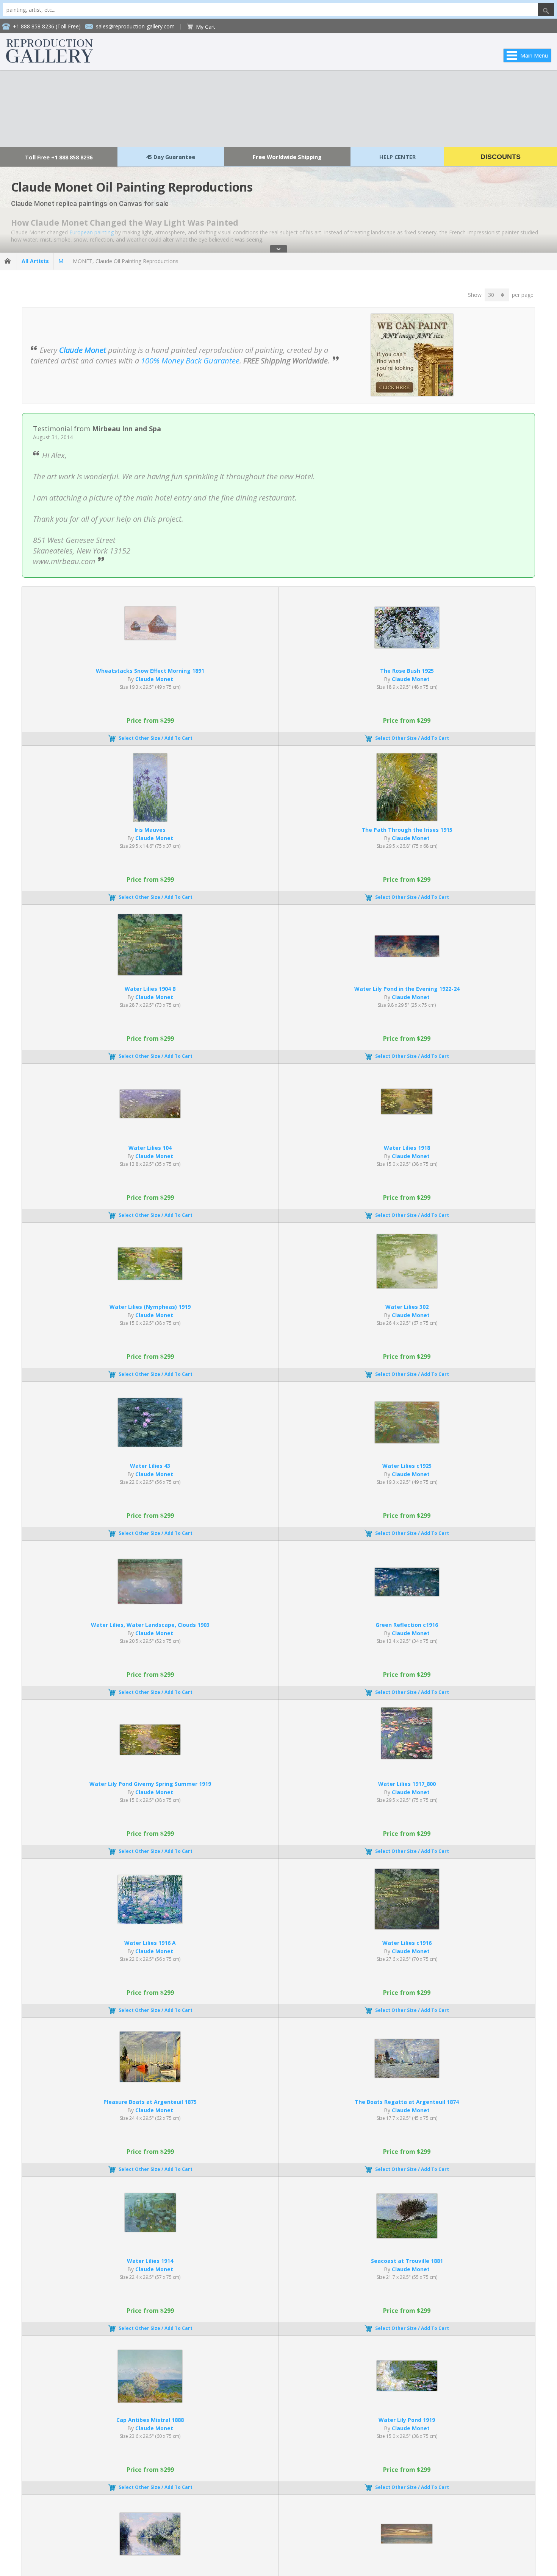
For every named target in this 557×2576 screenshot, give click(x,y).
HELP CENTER (397, 157)
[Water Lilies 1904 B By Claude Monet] (150, 973)
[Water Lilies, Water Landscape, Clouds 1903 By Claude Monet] (150, 1602)
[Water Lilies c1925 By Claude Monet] (407, 1441)
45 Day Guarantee (171, 157)
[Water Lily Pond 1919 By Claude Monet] (407, 2389)
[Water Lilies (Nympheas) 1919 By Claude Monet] (150, 1278)
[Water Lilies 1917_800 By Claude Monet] (407, 1757)
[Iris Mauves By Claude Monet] (150, 819)
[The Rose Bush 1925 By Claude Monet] (407, 646)
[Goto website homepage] (50, 61)
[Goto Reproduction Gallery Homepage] (8, 261)
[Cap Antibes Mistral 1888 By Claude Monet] (150, 2401)
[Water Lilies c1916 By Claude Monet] (407, 1927)
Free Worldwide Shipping (287, 157)
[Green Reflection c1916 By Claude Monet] (407, 1594)
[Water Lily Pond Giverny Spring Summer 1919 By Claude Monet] (150, 1753)
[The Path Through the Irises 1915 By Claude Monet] (407, 819)
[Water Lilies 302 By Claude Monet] (407, 1286)
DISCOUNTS (501, 157)
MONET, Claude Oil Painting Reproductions (126, 261)
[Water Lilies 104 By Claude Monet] (150, 1116)
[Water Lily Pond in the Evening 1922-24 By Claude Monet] (407, 955)
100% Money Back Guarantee (190, 361)
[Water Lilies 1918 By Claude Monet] (407, 1112)
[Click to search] (546, 9)
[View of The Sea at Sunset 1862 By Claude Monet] (407, 2541)
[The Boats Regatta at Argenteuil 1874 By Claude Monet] (407, 2076)
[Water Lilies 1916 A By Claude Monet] (150, 1922)
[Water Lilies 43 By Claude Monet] (150, 1445)
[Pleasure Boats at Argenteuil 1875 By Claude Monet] (150, 2080)
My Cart (206, 27)
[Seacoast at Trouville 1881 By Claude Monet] (407, 2236)
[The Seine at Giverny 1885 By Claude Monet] (150, 2553)
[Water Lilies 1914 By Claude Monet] (150, 2230)
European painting (92, 232)
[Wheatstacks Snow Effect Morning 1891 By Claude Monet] (150, 638)
